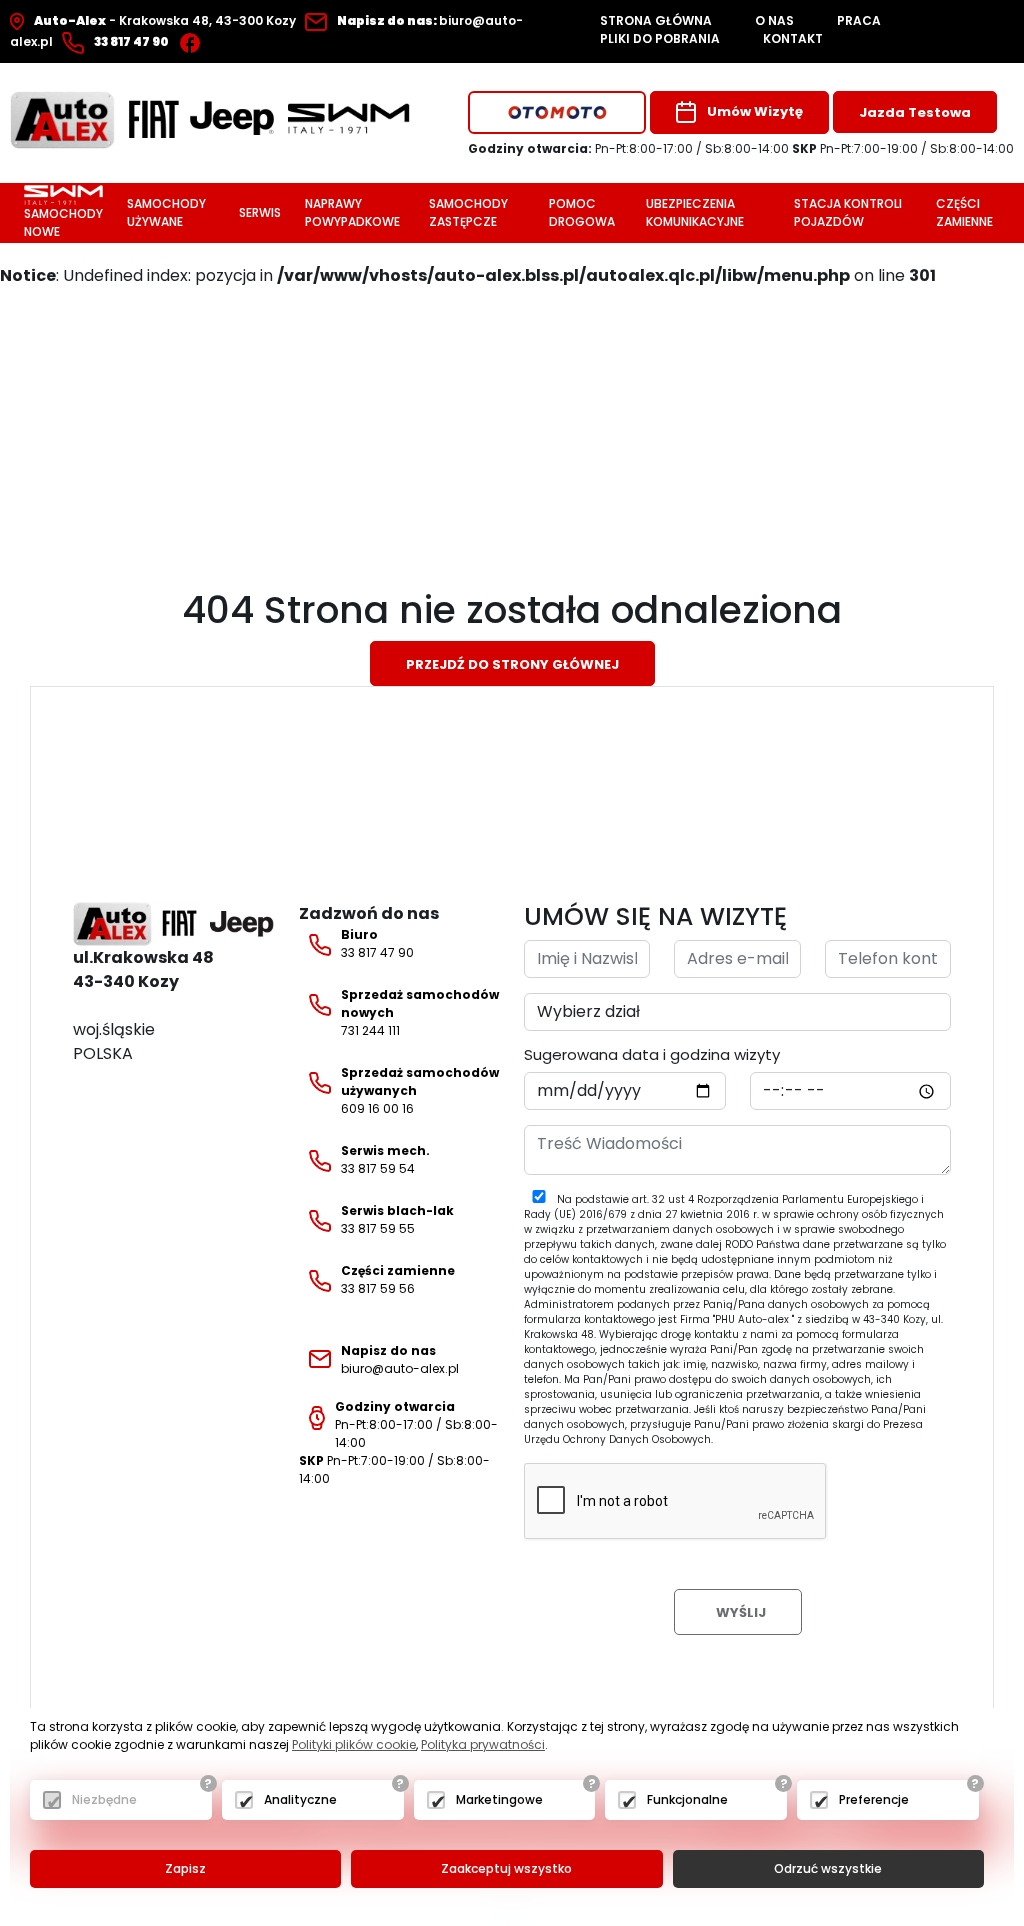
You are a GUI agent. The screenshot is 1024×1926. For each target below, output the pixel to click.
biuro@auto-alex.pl (400, 1359)
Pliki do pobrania (660, 38)
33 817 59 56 (398, 1279)
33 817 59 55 (397, 1219)
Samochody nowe (63, 222)
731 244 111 (420, 1012)
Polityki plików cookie (354, 1744)
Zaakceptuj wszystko (506, 1868)
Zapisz (185, 1868)
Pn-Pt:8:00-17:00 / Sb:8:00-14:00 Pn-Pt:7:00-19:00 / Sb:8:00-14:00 (398, 1442)
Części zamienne (964, 212)
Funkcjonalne (687, 1799)
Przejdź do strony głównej (512, 664)
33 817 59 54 (385, 1159)
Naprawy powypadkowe (352, 212)
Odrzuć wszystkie (828, 1868)
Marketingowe (499, 1799)
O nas (774, 20)
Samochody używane (166, 212)
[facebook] (195, 41)
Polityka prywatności (483, 1744)
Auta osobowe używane (553, 147)
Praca (859, 20)
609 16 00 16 (420, 1090)
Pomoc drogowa (582, 212)
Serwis (260, 212)
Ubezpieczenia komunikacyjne (695, 212)
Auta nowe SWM (527, 186)
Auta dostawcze (528, 166)
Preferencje (874, 1799)
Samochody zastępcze (468, 212)
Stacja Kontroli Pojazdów (848, 212)
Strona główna (656, 20)
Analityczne (300, 1799)
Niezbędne (104, 1799)
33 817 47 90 (377, 943)
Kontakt (793, 38)
